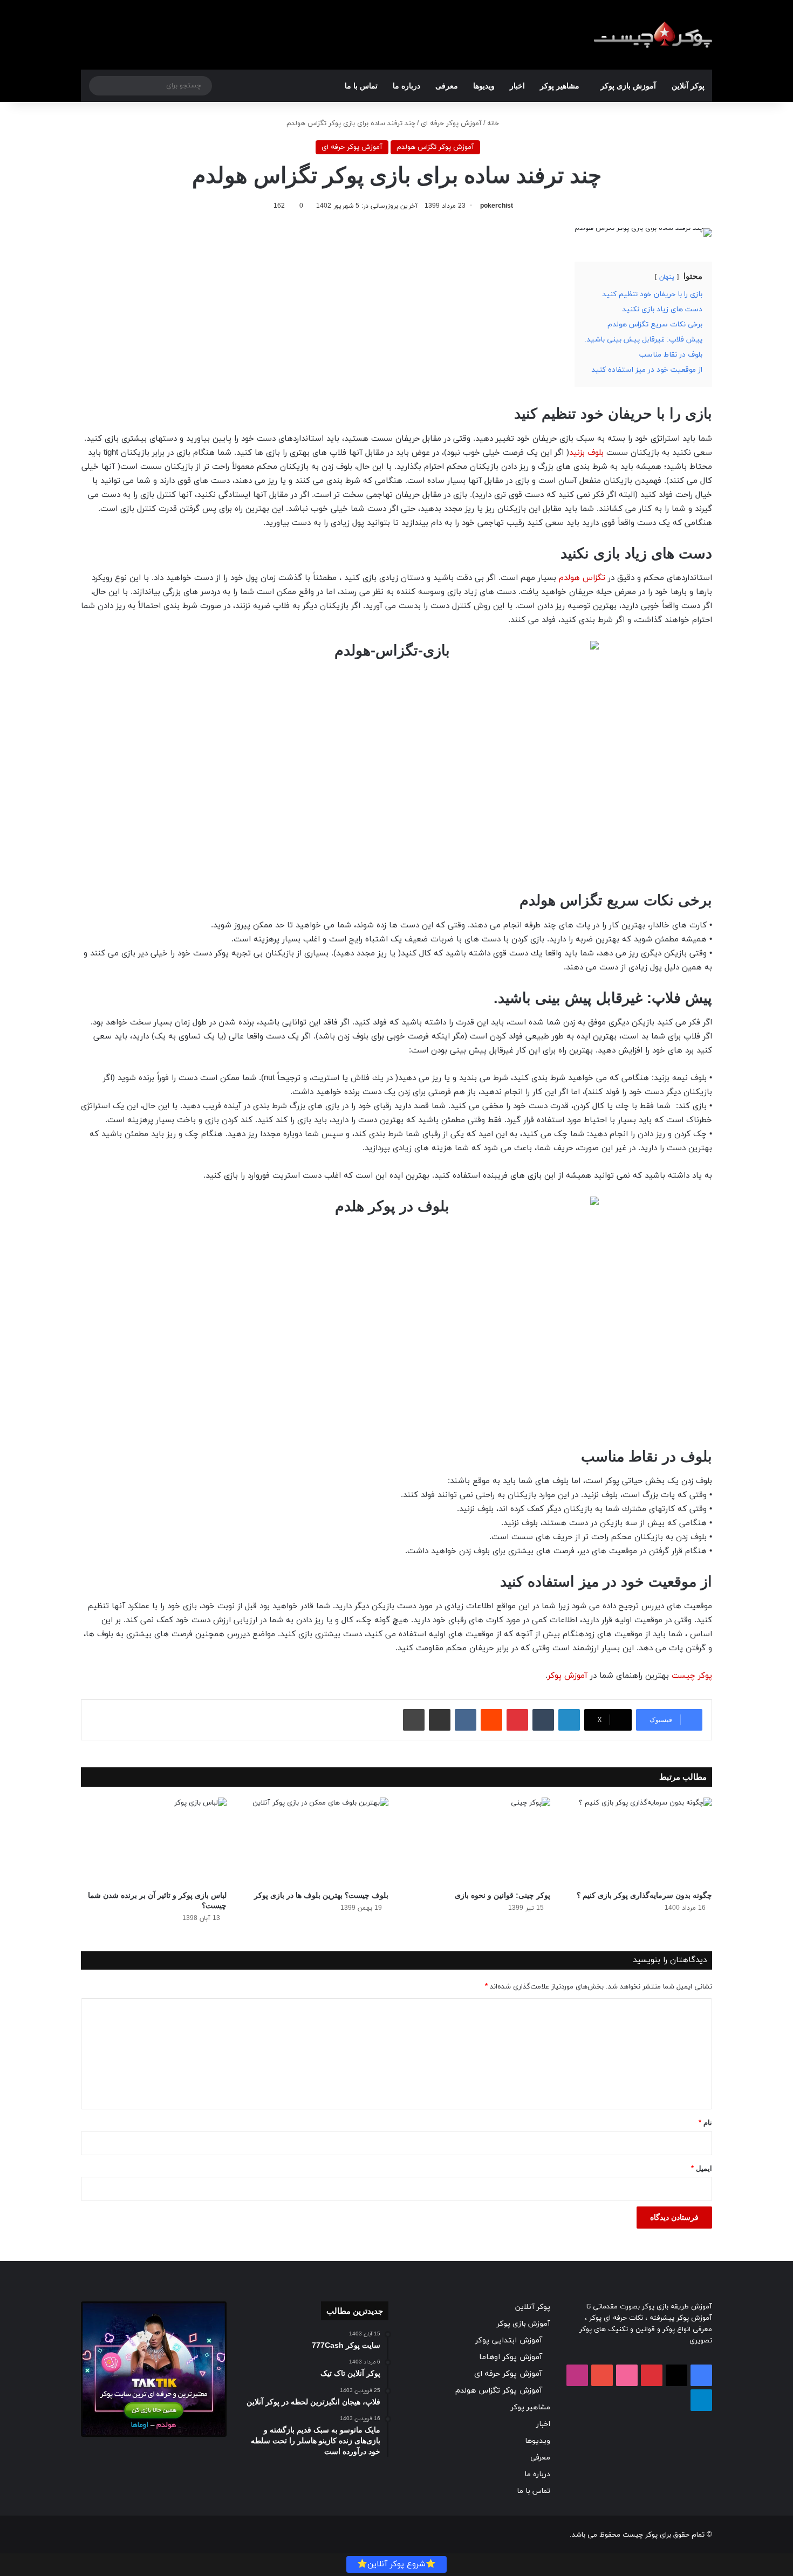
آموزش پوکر (568, 1676)
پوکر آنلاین (688, 86)
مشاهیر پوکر (560, 86)
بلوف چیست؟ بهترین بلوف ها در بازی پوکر (321, 1895)
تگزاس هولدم (582, 578)
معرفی (447, 86)
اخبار (517, 86)
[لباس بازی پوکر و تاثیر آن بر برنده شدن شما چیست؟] (154, 1841)
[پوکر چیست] (653, 35)
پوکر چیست (692, 1676)
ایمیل (702, 2168)
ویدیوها (484, 86)
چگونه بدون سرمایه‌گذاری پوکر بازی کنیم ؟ (644, 1895)
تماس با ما (361, 86)
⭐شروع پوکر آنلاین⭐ (396, 2564)
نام (705, 2123)
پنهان (667, 277)
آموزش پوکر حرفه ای (451, 124)
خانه (494, 124)
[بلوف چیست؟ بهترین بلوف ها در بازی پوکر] (316, 1841)
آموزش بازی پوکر (628, 86)
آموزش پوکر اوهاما (511, 2357)
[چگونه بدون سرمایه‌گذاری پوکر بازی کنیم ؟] (639, 1841)
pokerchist (497, 206)
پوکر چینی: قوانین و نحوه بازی (503, 1895)
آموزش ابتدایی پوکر (509, 2341)
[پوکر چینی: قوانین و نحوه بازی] (477, 1841)
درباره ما (406, 86)
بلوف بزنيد (586, 453)
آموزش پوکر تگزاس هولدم (435, 147)
